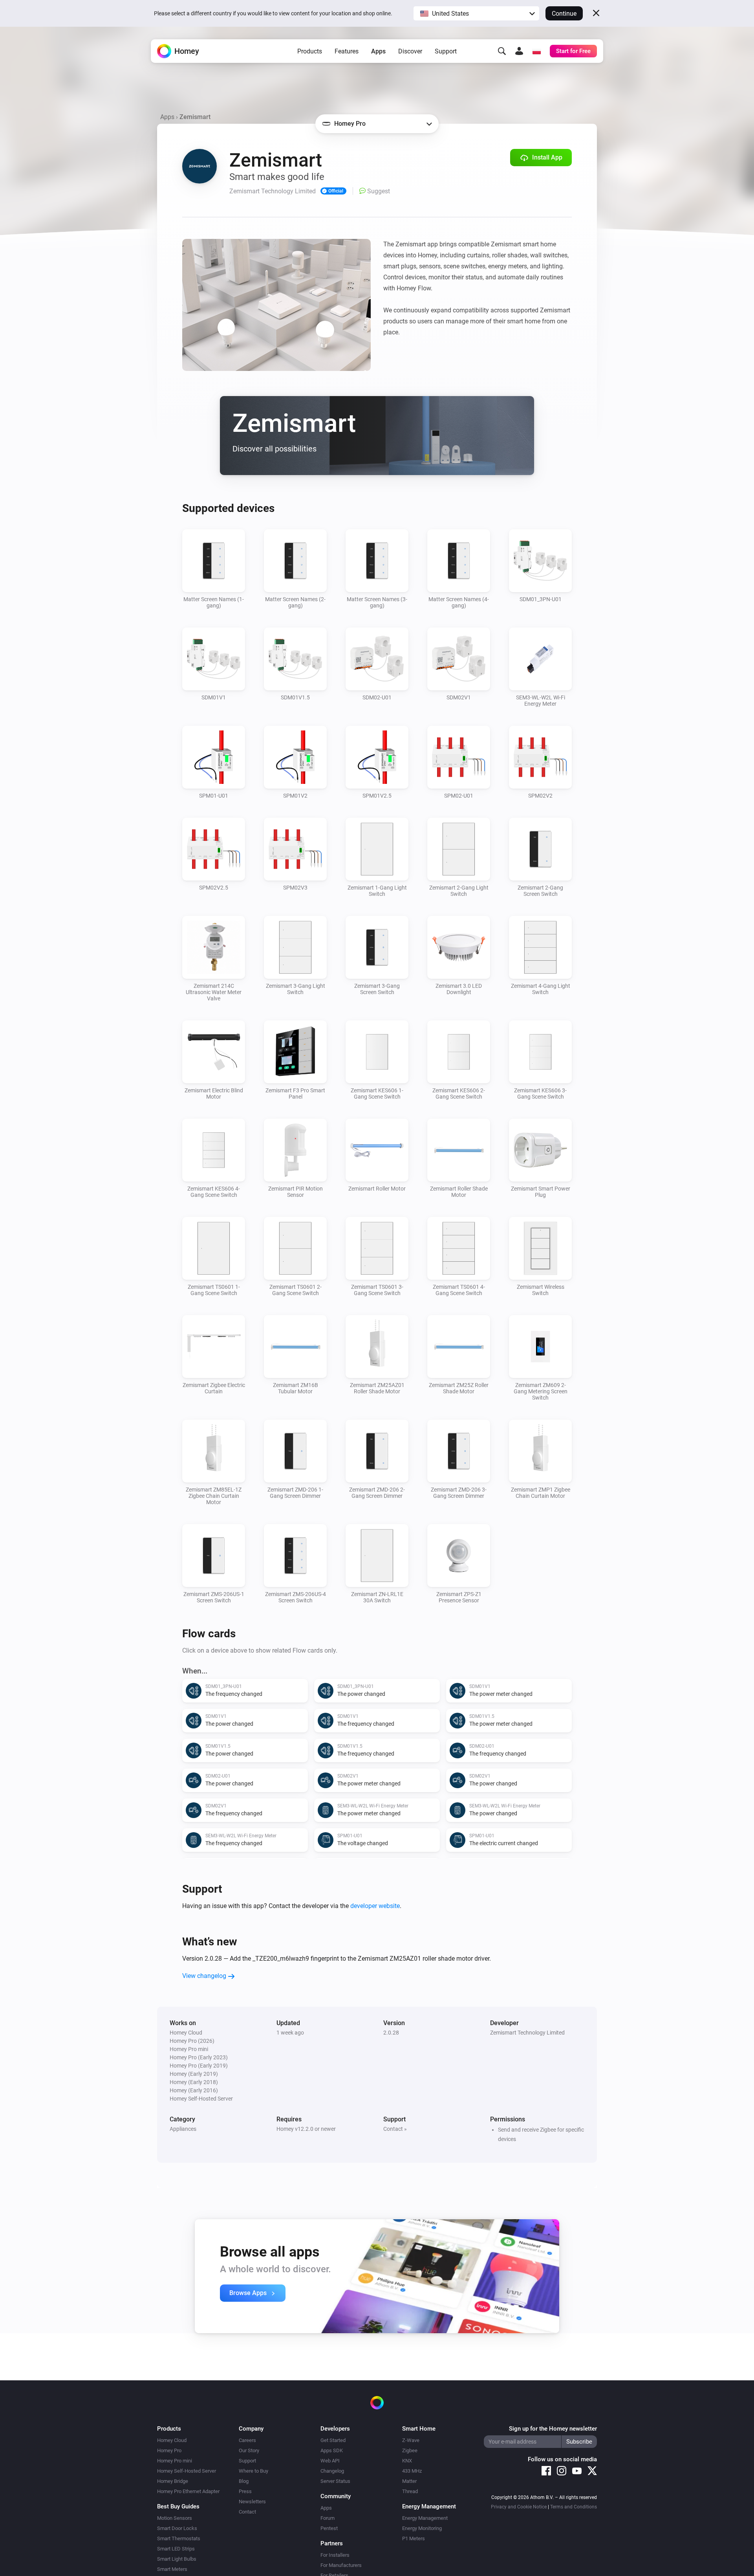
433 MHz (412, 2471)
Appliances (183, 2129)
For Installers (335, 2555)
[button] (476, 13)
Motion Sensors (175, 2518)
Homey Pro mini (175, 2461)
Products (310, 51)
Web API (330, 2461)
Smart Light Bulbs (177, 2559)
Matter (409, 2481)
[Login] (519, 51)
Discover (410, 51)
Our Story (249, 2450)
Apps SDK (332, 2450)
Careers (247, 2440)
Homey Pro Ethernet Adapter (188, 2491)
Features (347, 51)
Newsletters (252, 2502)
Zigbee (410, 2450)
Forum (328, 2518)
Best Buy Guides (178, 2506)
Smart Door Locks (177, 2528)
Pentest (329, 2528)
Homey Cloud (172, 2440)
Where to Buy (253, 2471)
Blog (244, 2481)
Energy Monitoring (422, 2528)
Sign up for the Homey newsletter (553, 2429)
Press (245, 2491)
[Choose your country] (536, 51)
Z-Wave (411, 2440)
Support (446, 51)
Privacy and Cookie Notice (519, 2507)
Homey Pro (169, 2450)
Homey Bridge (173, 2481)
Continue (564, 14)
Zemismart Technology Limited (527, 2033)
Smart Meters (172, 2569)
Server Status (335, 2481)
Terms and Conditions (574, 2507)
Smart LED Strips (176, 2549)
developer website (375, 1906)
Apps (378, 51)
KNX (407, 2461)
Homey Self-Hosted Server (187, 2471)
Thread (410, 2491)
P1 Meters (414, 2538)
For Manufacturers (341, 2565)
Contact (247, 2512)
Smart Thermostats (179, 2538)
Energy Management (425, 2518)
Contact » (395, 2129)
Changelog (332, 2471)
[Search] (502, 51)
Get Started (333, 2440)
